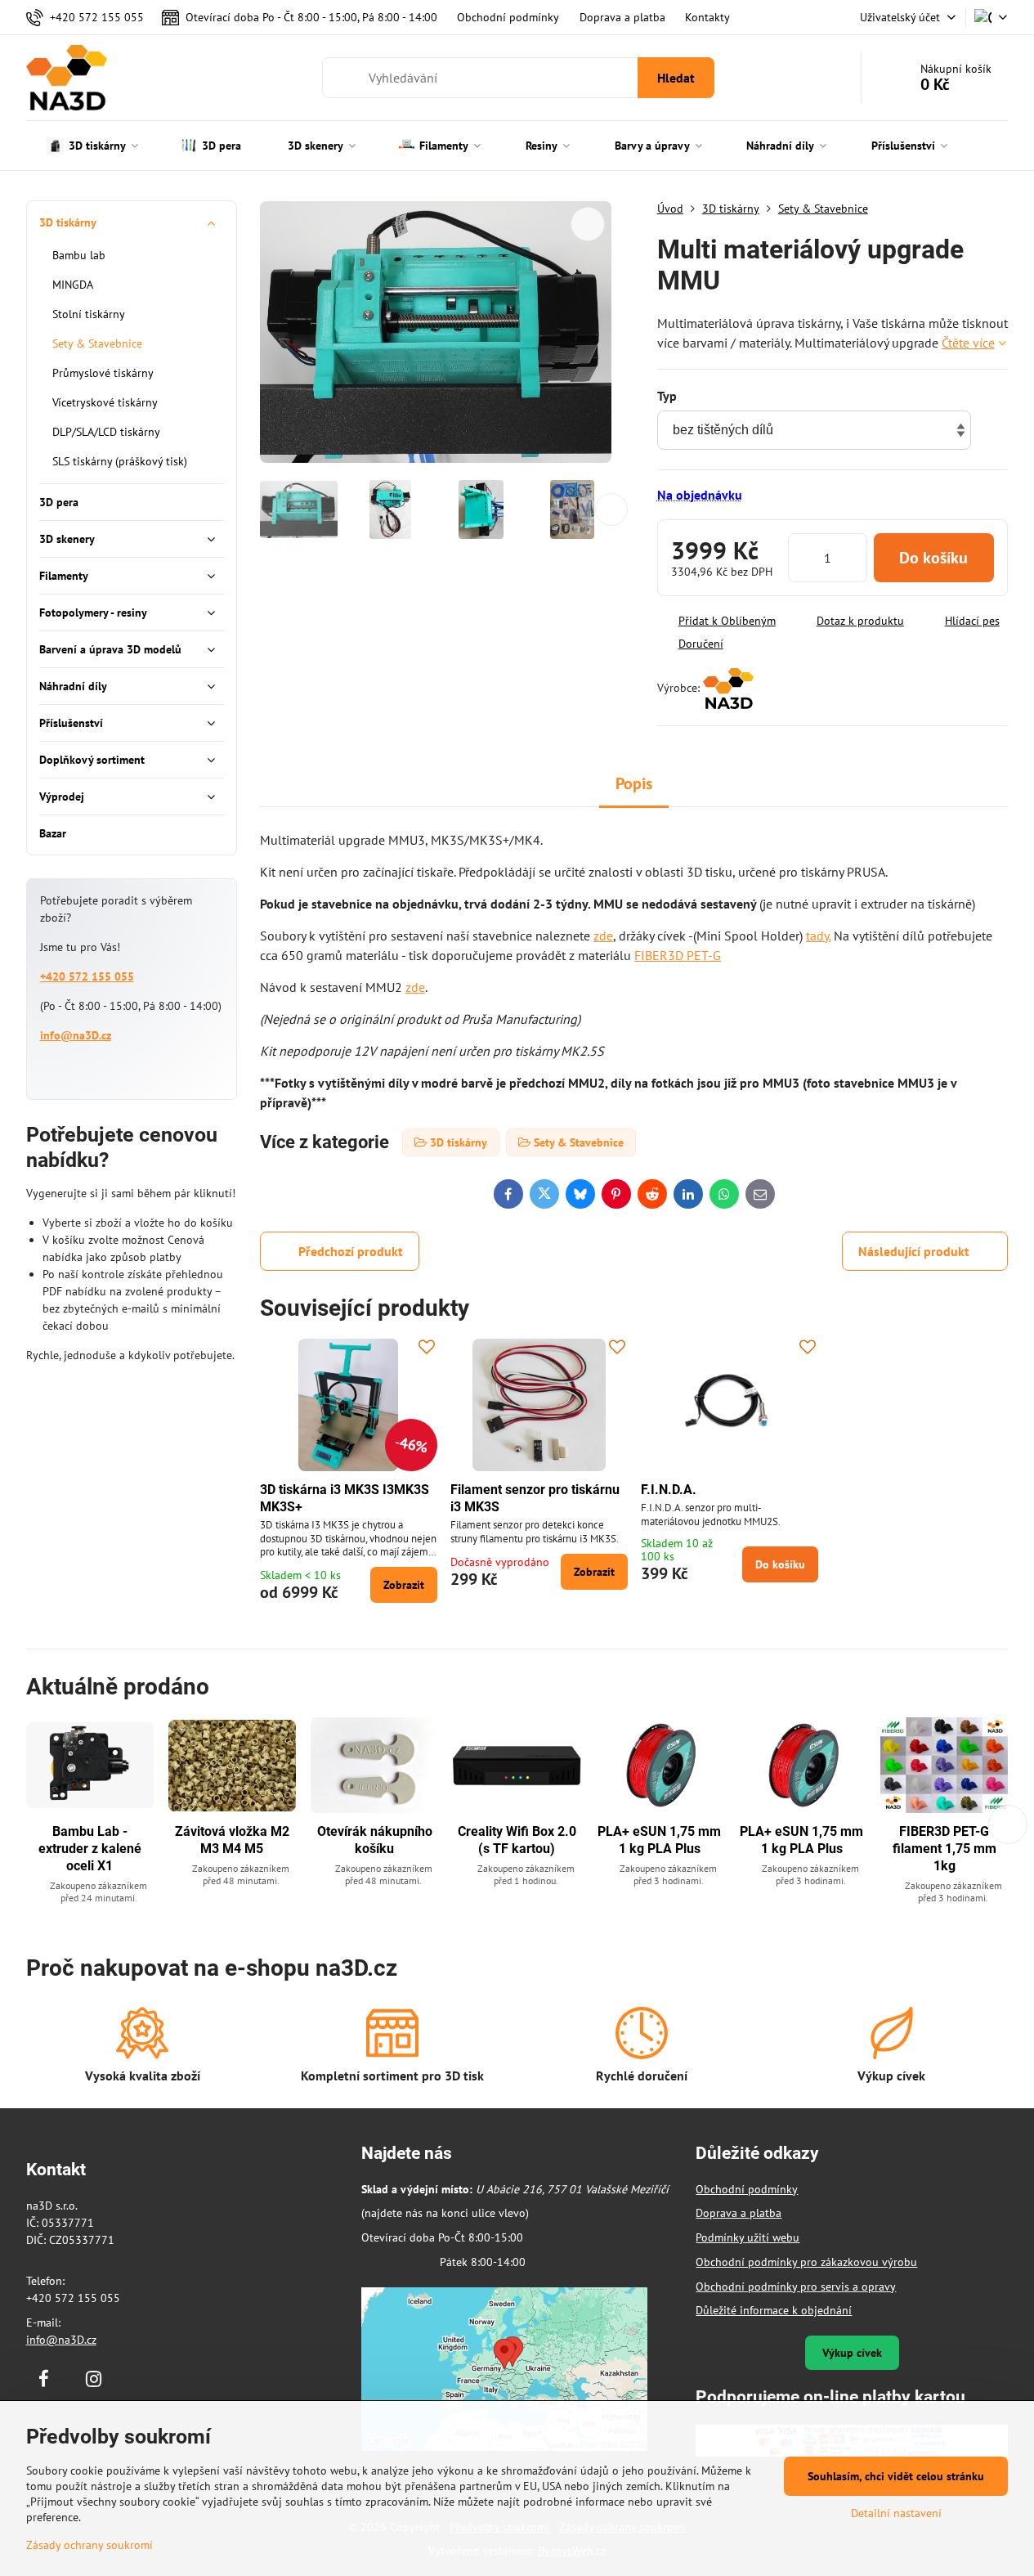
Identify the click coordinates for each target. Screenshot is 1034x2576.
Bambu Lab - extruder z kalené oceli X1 (90, 1849)
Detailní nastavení (896, 2513)
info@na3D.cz (76, 1035)
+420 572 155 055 (87, 976)
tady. (818, 936)
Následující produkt (914, 1251)
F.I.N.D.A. (669, 1490)
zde (603, 936)
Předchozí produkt (351, 1251)
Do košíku (933, 558)
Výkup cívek (852, 2353)
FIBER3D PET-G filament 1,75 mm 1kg (944, 1849)
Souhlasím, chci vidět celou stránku (896, 2476)
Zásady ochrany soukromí (90, 2545)
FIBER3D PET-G (678, 955)
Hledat (676, 78)
